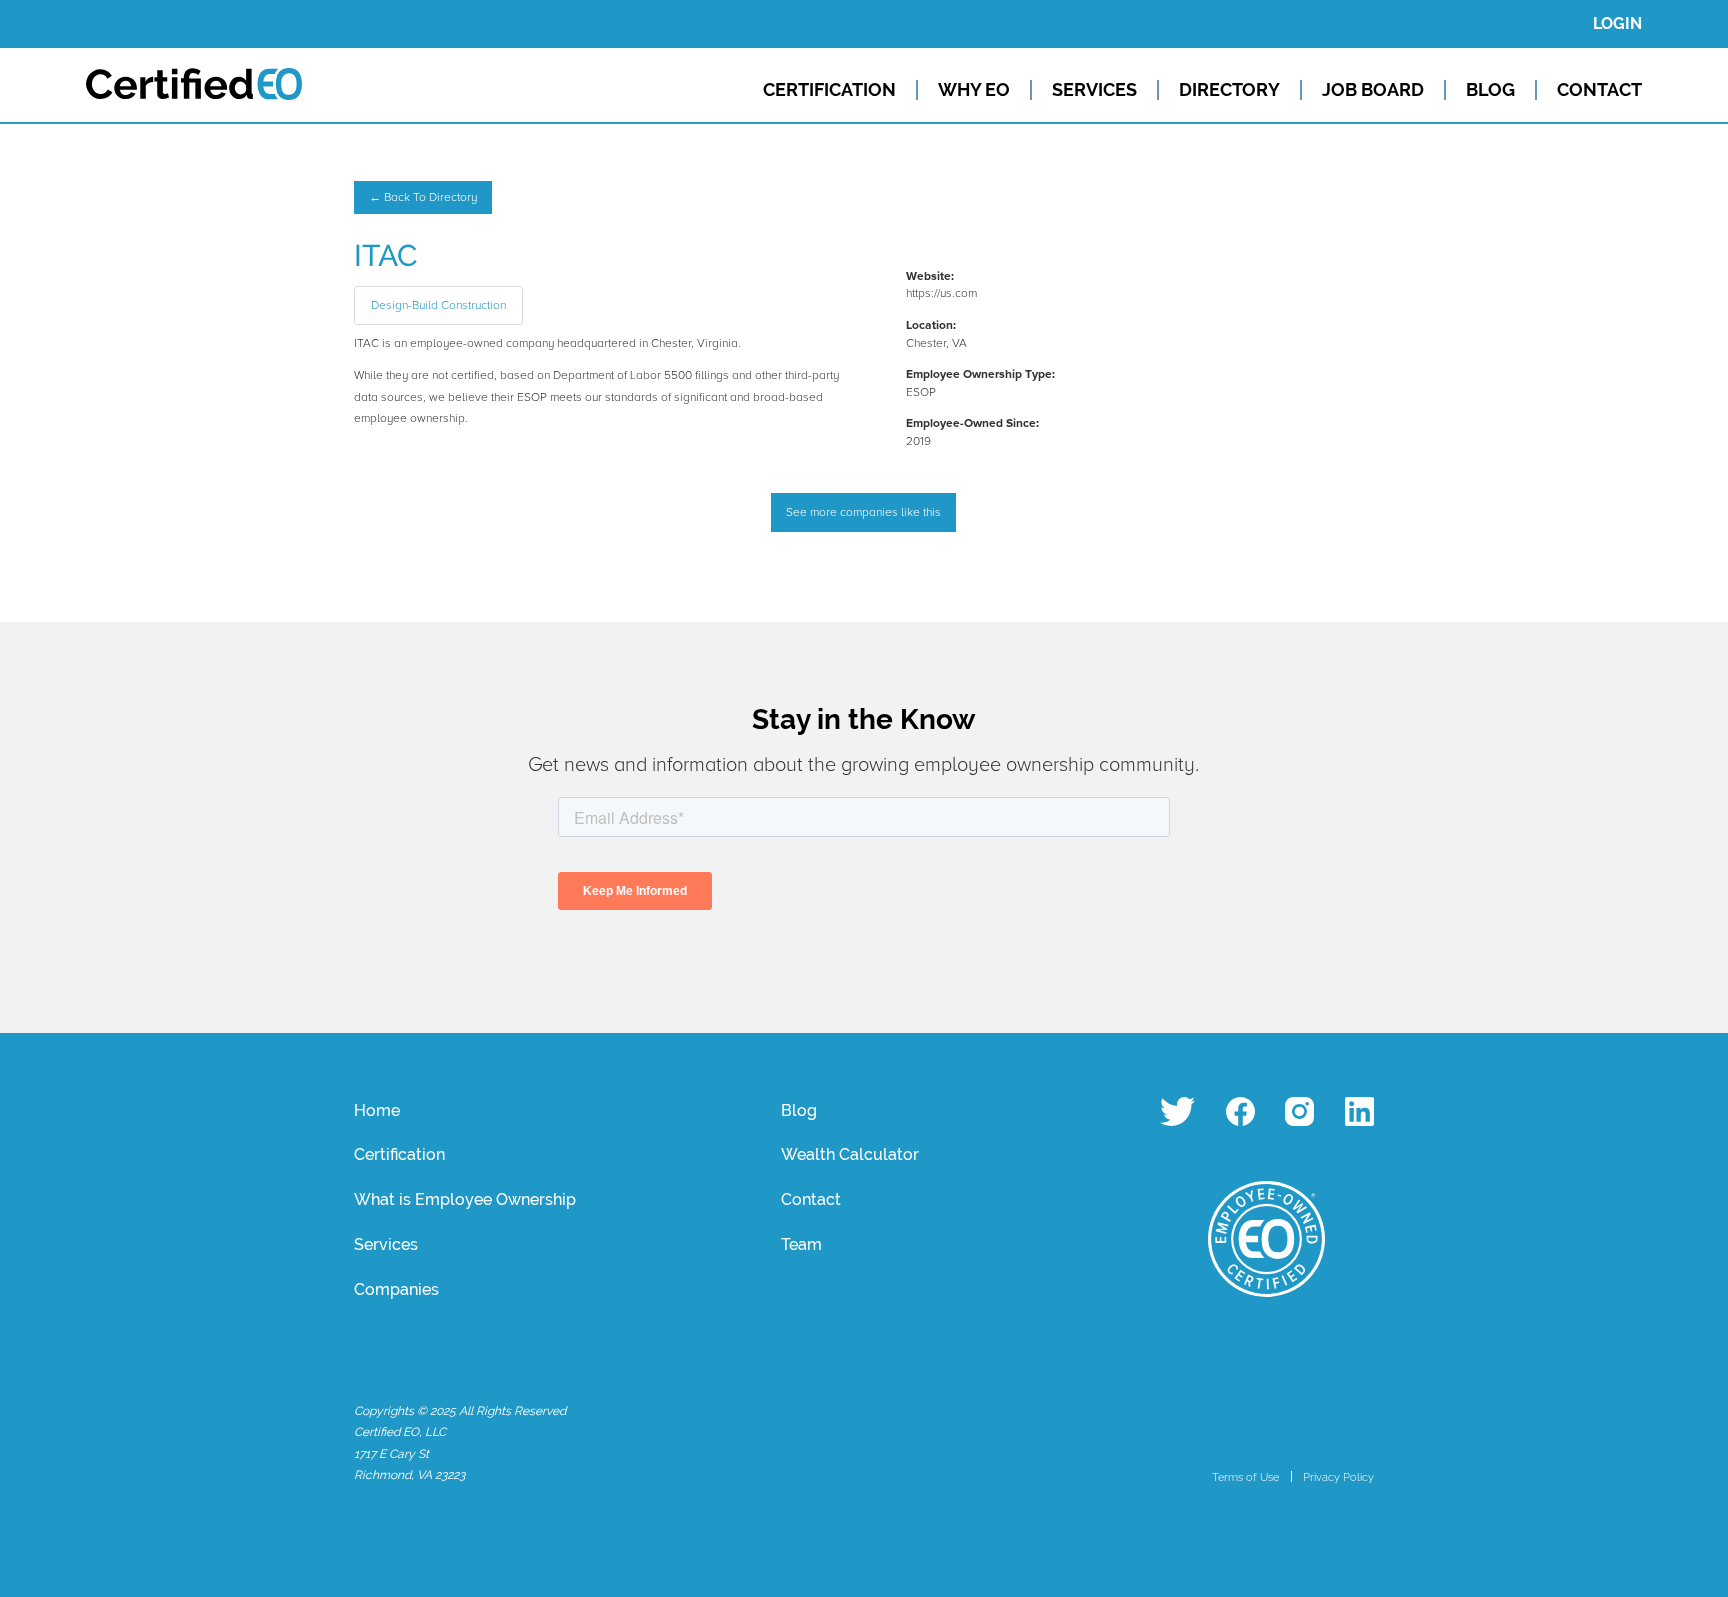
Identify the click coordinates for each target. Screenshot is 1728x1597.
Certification (399, 1154)
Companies (396, 1289)
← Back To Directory (423, 197)
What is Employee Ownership (465, 1199)
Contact (811, 1199)
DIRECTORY (1229, 90)
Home (377, 1110)
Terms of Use (1245, 1477)
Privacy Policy (1338, 1477)
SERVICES (1094, 90)
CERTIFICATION (829, 90)
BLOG (1490, 90)
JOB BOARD (1373, 90)
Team (801, 1244)
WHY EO (974, 90)
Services (386, 1244)
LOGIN (1617, 23)
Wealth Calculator (850, 1154)
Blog (799, 1110)
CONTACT (1599, 90)
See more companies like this (863, 512)
